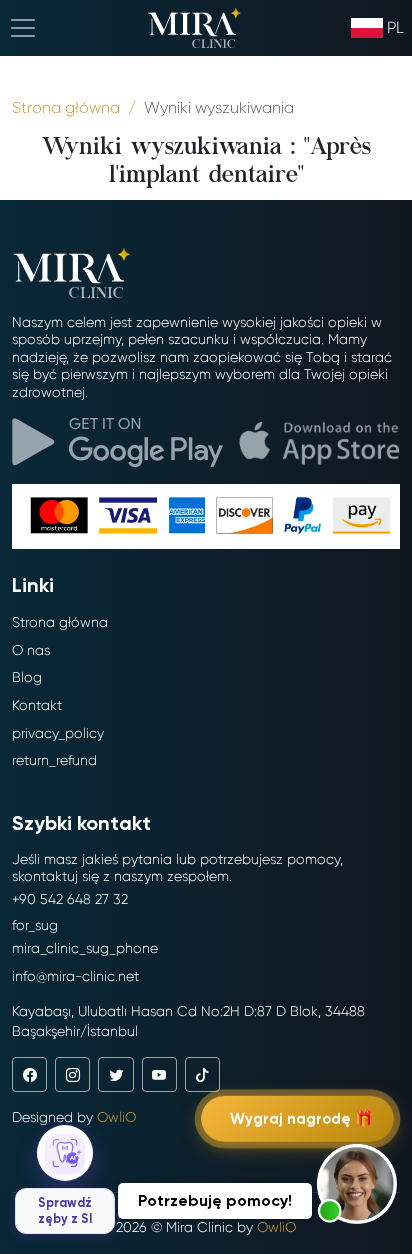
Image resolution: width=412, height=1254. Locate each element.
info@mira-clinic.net (75, 976)
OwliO (116, 1117)
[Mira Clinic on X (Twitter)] (115, 1074)
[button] (357, 1184)
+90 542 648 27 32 (70, 899)
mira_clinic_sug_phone (85, 948)
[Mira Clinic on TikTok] (202, 1074)
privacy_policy (58, 733)
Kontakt (37, 705)
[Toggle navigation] (23, 28)
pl (395, 27)
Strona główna (60, 622)
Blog (27, 677)
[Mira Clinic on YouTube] (159, 1074)
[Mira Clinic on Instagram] (72, 1074)
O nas (31, 650)
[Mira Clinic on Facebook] (29, 1074)
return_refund (54, 760)
